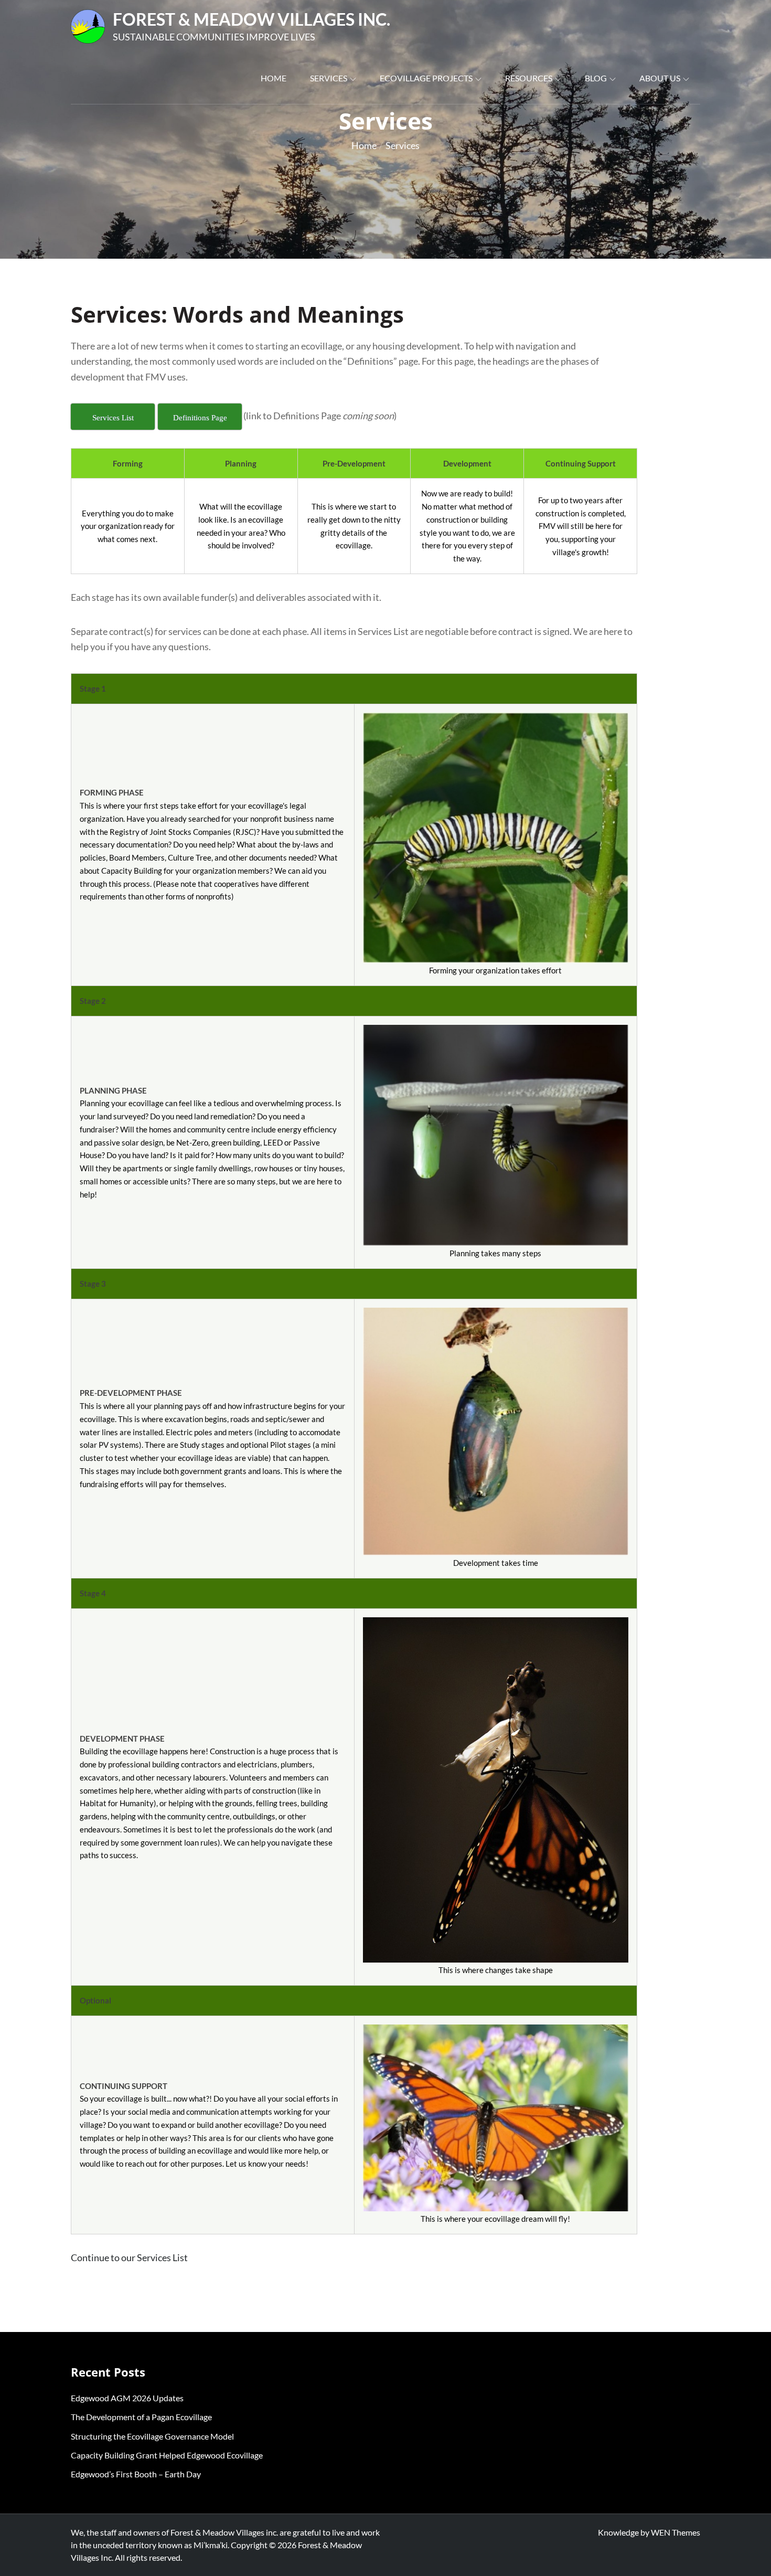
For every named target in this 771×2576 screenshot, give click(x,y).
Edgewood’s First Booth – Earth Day (136, 2474)
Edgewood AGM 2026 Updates (127, 2398)
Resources (529, 78)
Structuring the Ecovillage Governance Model (152, 2436)
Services (329, 78)
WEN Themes (676, 2532)
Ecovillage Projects (426, 78)
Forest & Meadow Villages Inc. (251, 19)
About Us (660, 78)
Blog (596, 78)
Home (274, 78)
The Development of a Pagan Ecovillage (141, 2417)
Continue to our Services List (129, 2257)
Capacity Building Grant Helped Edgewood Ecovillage (167, 2455)
